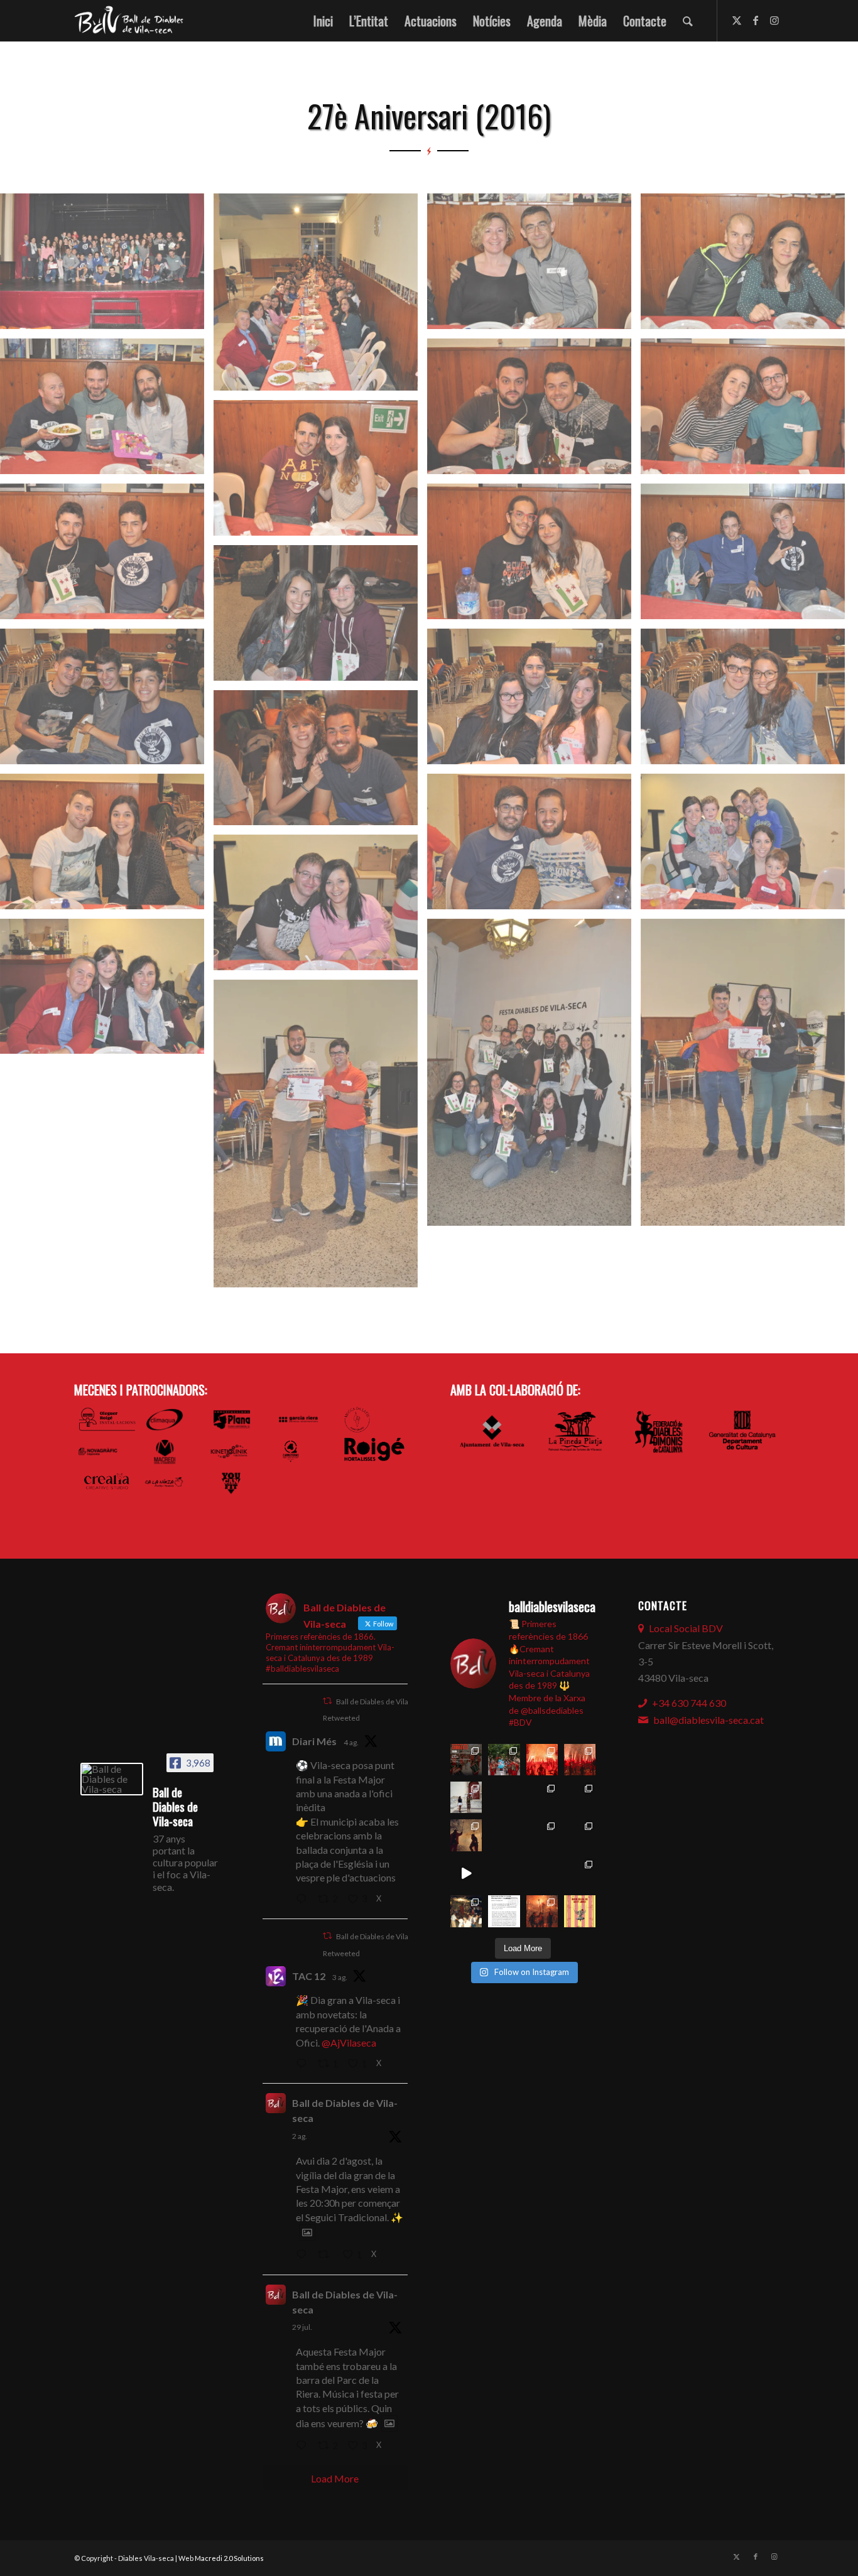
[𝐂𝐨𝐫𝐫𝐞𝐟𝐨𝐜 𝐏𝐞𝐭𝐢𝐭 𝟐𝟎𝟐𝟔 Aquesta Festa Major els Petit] (542, 1760)
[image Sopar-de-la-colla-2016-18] (534, 846)
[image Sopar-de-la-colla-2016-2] (320, 297)
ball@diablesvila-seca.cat (709, 1720)
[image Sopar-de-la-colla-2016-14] (534, 701)
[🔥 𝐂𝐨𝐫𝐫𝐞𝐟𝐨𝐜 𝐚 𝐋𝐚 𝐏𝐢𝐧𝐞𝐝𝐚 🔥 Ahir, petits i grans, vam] (466, 1835)
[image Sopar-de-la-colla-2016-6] (534, 411)
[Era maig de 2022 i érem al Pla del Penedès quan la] (580, 1873)
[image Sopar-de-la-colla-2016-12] (320, 618)
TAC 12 (309, 1976)
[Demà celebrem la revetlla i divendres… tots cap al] (542, 1873)
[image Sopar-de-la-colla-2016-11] (747, 556)
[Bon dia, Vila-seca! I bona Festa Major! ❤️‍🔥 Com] (466, 1797)
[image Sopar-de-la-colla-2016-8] (320, 473)
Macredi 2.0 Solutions (229, 2558)
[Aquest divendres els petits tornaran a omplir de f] (542, 1797)
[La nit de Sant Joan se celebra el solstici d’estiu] (504, 1873)
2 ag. (300, 2136)
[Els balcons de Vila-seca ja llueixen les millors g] (504, 1835)
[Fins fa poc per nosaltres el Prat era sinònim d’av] (466, 1873)
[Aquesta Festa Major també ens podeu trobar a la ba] (504, 1797)
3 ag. (340, 1977)
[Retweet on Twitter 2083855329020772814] (327, 2255)
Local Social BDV (686, 1628)
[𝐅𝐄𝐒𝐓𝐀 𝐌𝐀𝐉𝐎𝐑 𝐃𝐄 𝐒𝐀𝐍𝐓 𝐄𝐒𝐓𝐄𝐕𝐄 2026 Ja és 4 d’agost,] (580, 1760)
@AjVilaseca (349, 2043)
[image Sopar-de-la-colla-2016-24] (320, 1138)
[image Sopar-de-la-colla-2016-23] (747, 1077)
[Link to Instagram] (774, 20)
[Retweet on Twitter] (327, 1701)
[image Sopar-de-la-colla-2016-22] (534, 1077)
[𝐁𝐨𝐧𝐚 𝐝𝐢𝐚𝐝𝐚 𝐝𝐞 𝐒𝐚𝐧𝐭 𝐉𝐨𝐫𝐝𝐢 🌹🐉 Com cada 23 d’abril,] (580, 1911)
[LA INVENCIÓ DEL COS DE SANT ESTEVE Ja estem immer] (542, 1835)
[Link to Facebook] (756, 20)
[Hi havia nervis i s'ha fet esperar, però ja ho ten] (580, 1835)
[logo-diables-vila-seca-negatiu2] (133, 21)
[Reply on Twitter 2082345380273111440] (304, 2446)
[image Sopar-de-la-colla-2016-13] (107, 701)
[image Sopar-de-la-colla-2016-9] (107, 556)
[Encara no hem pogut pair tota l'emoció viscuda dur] (466, 1760)
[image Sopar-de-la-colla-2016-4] (747, 266)
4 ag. (351, 1742)
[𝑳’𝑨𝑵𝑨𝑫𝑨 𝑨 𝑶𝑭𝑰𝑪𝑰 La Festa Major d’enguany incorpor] (580, 1797)
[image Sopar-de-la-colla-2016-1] (107, 266)
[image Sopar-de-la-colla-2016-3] (534, 266)
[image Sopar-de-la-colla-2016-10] (534, 556)
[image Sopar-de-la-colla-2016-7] (747, 411)
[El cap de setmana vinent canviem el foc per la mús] (542, 1911)
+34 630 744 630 (689, 1703)
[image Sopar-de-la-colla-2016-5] (107, 411)
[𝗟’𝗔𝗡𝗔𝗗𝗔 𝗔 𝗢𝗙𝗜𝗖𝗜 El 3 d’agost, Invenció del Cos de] (504, 1760)
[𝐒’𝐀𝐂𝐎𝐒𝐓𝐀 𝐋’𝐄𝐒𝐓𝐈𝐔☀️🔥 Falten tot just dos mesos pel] (466, 1911)
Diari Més (314, 1741)
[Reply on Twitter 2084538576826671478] (304, 1900)
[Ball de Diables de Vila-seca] (112, 1779)
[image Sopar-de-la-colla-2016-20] (320, 907)
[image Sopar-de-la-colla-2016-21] (107, 991)
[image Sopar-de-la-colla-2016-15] (747, 701)
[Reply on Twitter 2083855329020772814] (304, 2255)
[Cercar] (688, 21)
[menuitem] (323, 21)
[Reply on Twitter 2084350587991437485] (304, 2064)
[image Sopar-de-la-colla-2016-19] (747, 846)
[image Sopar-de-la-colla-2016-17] (107, 846)
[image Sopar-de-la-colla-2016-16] (320, 763)
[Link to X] (737, 20)
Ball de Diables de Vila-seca (345, 2110)
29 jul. (302, 2327)
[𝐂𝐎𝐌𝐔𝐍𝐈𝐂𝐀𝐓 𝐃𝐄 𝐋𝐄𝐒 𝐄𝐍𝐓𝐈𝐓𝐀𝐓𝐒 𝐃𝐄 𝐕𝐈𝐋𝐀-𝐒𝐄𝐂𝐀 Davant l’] (504, 1911)
